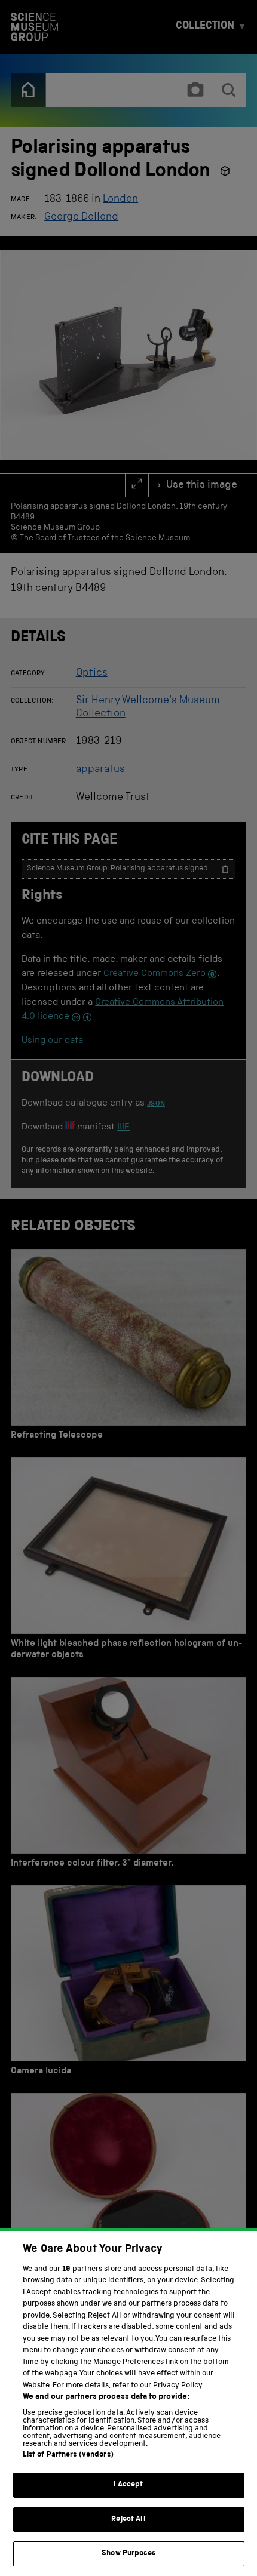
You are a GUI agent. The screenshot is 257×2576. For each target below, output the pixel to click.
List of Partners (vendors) (68, 2455)
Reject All (128, 2520)
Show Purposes (128, 2554)
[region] (128, 2403)
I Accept (128, 2485)
